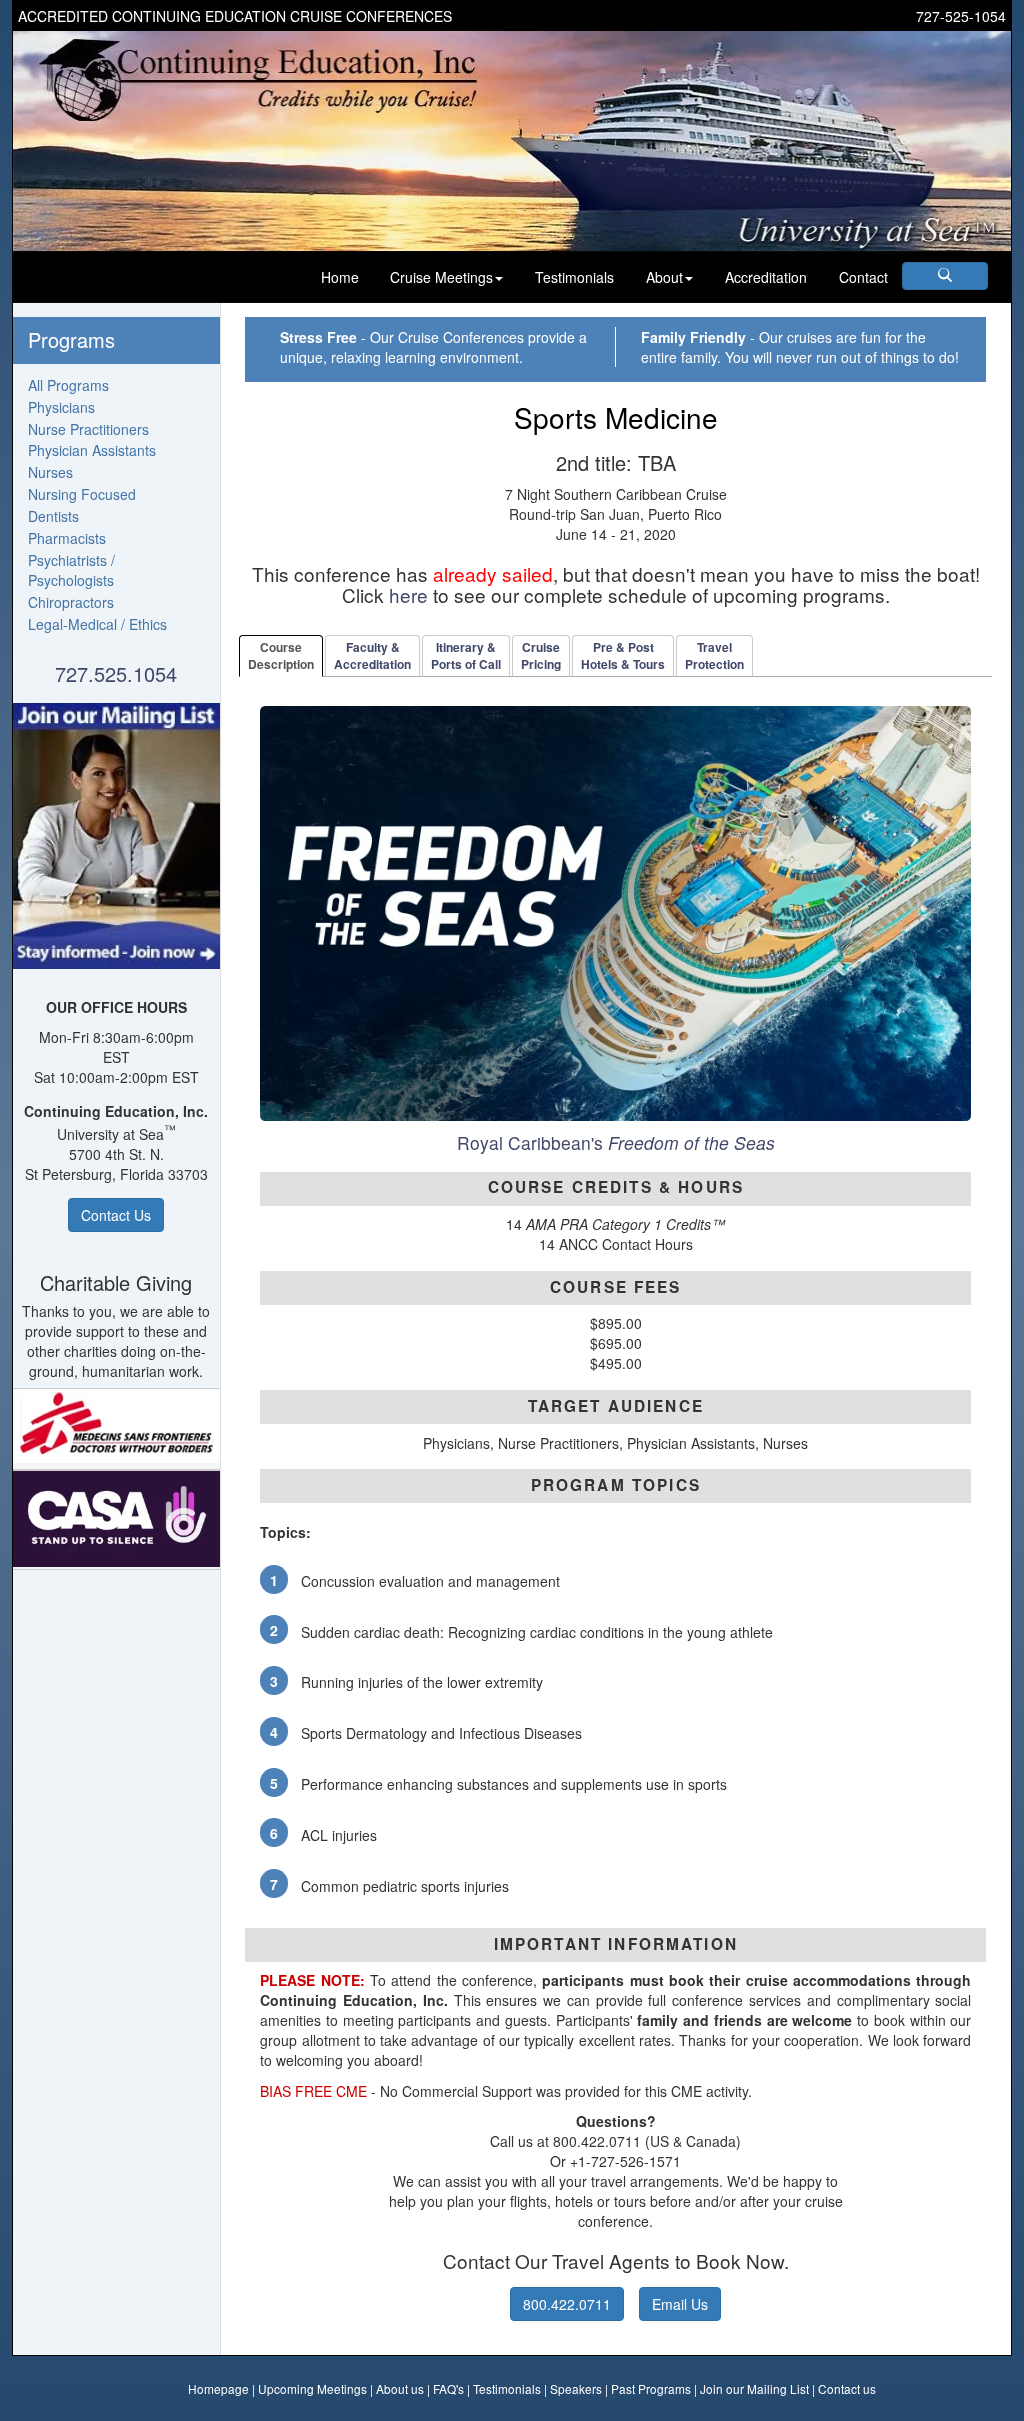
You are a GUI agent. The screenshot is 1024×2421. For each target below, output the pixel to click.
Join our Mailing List (754, 2388)
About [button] (664, 277)
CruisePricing (541, 655)
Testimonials (574, 277)
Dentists (53, 516)
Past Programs (651, 2388)
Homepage (218, 2388)
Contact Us (116, 1215)
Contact (863, 277)
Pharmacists (67, 538)
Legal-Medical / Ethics (97, 624)
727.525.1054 (116, 673)
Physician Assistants (92, 450)
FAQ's (448, 2388)
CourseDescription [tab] (281, 655)
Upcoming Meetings (312, 2388)
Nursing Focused (82, 494)
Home (340, 277)
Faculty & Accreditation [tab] (372, 655)
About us (400, 2388)
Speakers (576, 2388)
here (408, 594)
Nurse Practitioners (88, 429)
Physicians (61, 407)
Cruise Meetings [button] (441, 277)
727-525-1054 (961, 16)
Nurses (50, 472)
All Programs (68, 385)
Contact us (847, 2388)
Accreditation (766, 277)
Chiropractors (71, 602)
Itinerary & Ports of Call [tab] (466, 655)
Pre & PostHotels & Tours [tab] (623, 655)
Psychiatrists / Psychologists (71, 570)
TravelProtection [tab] (714, 655)
